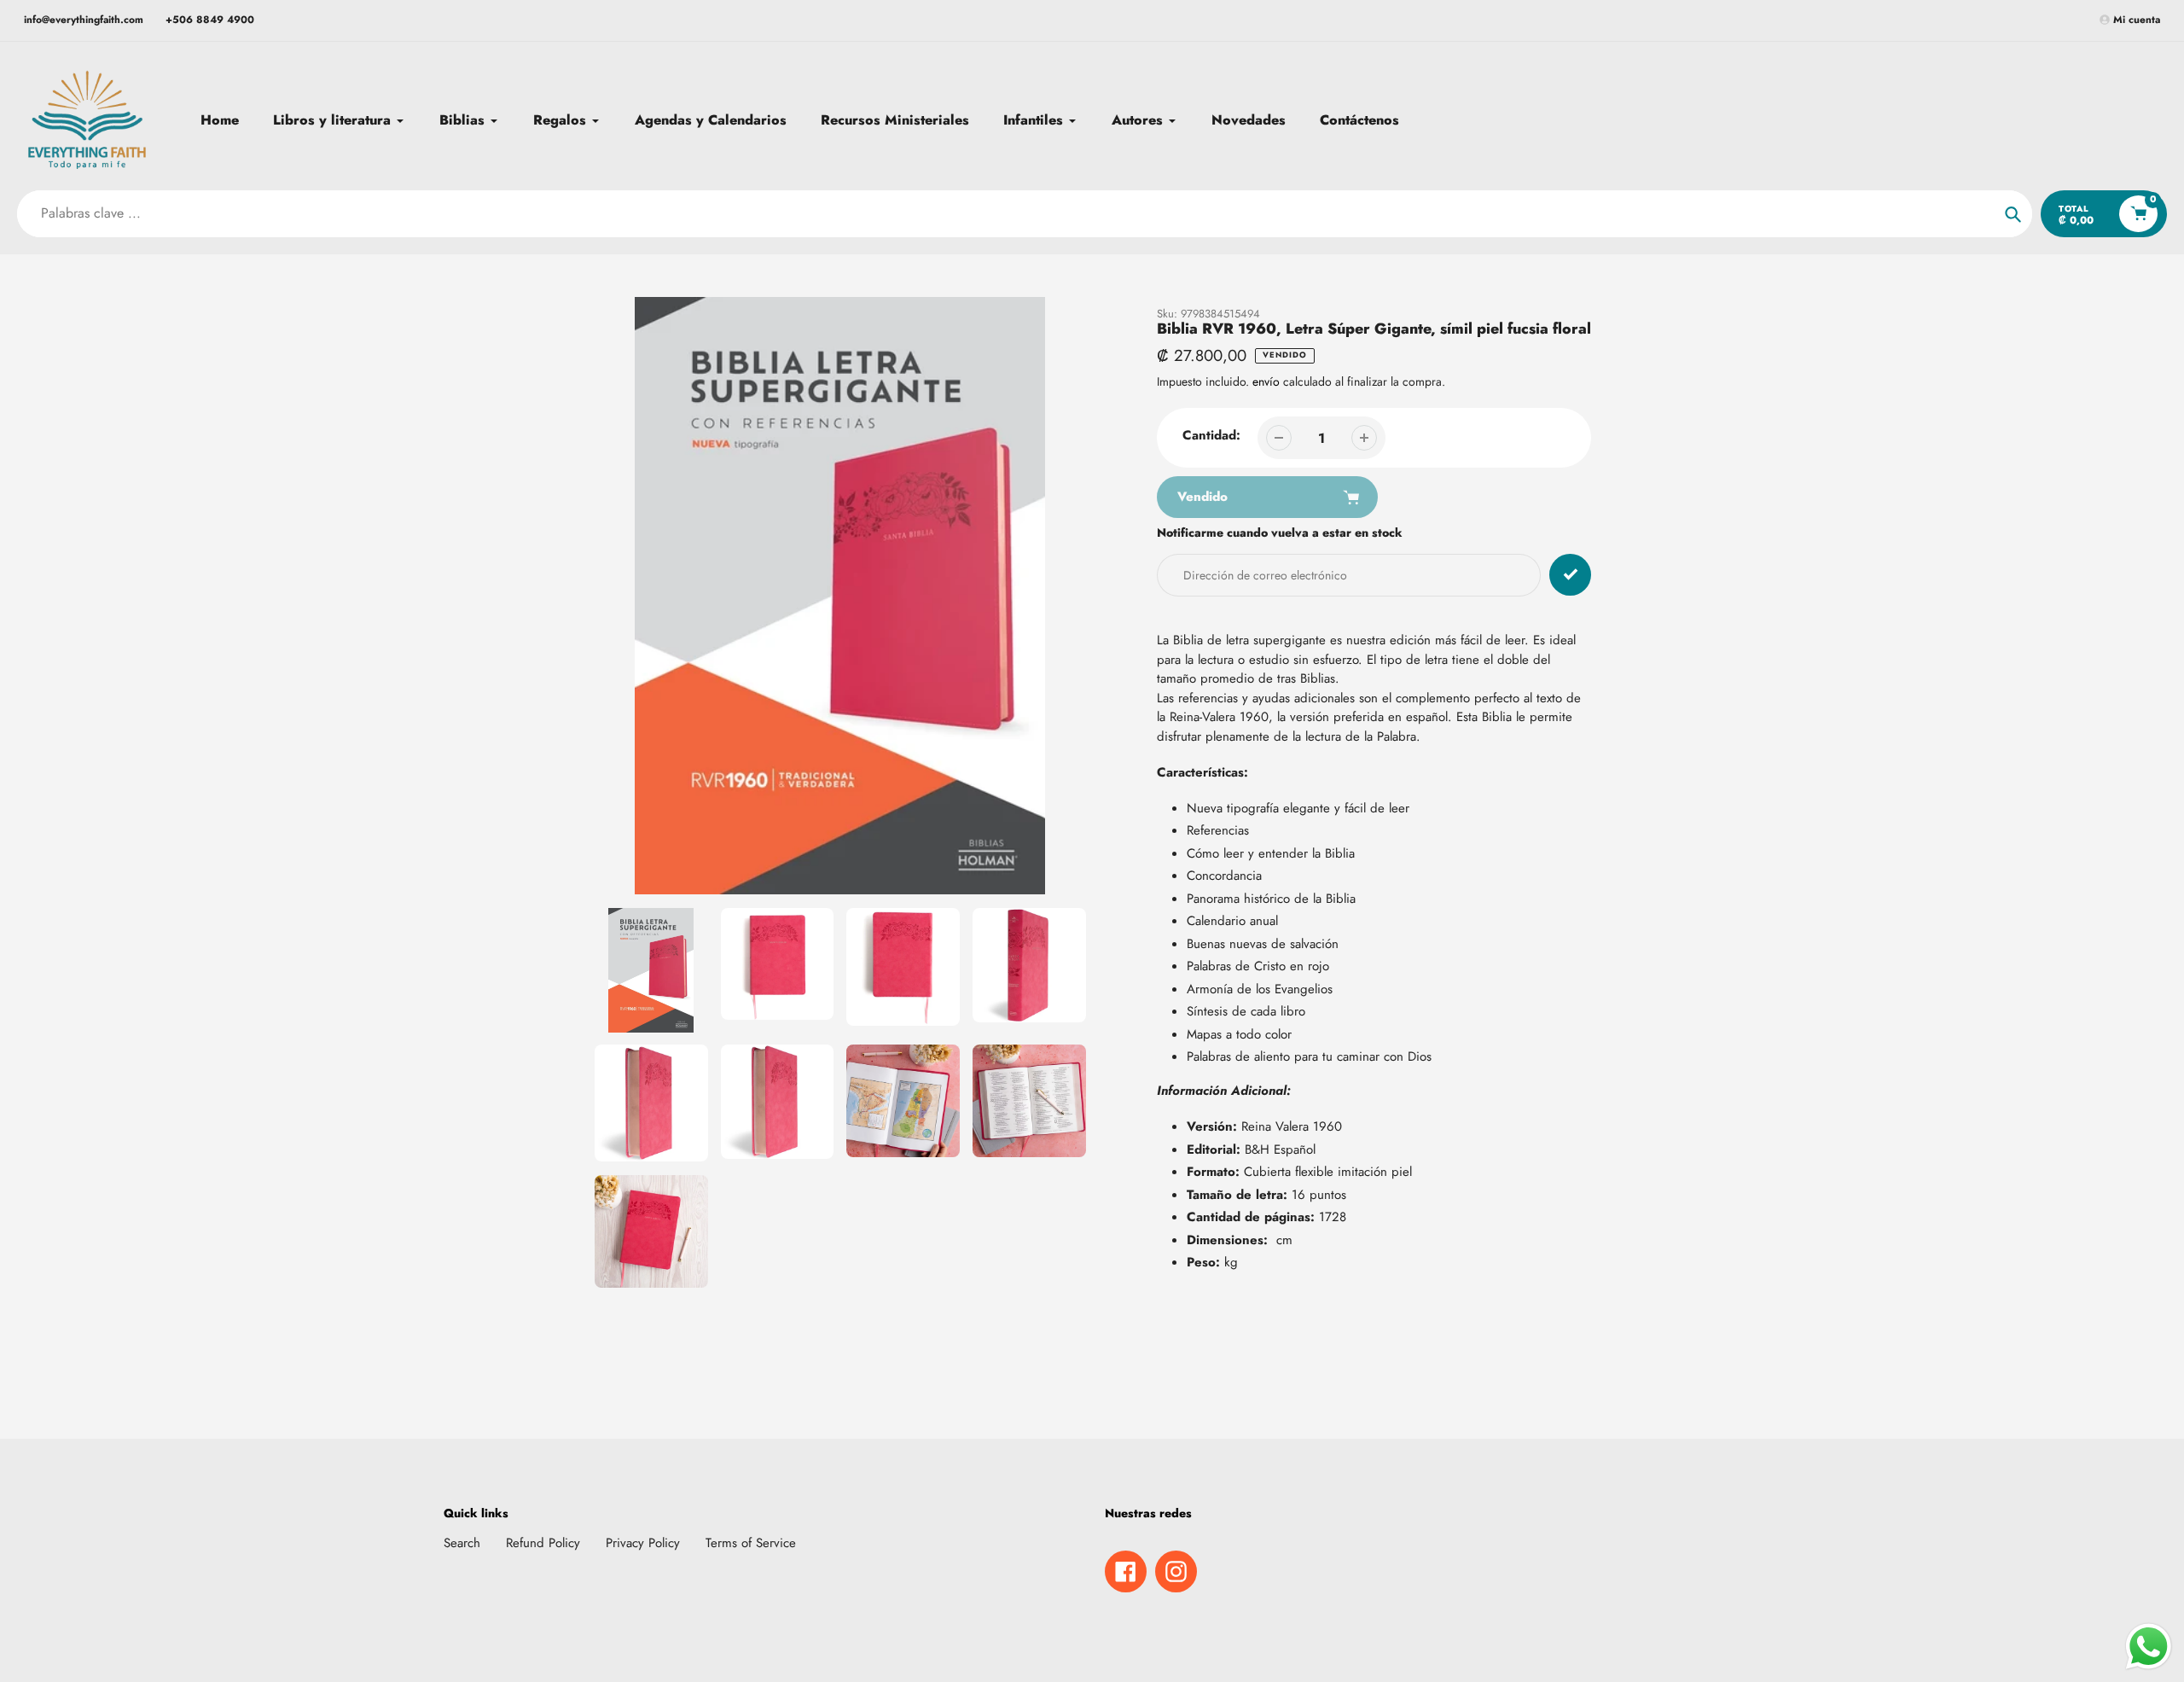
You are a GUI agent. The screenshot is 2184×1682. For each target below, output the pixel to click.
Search (462, 1543)
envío (1268, 381)
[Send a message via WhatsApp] (2149, 1647)
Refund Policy (543, 1543)
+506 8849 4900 (210, 20)
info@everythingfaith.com (84, 20)
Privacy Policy (643, 1543)
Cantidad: (1211, 435)
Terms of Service (751, 1543)
